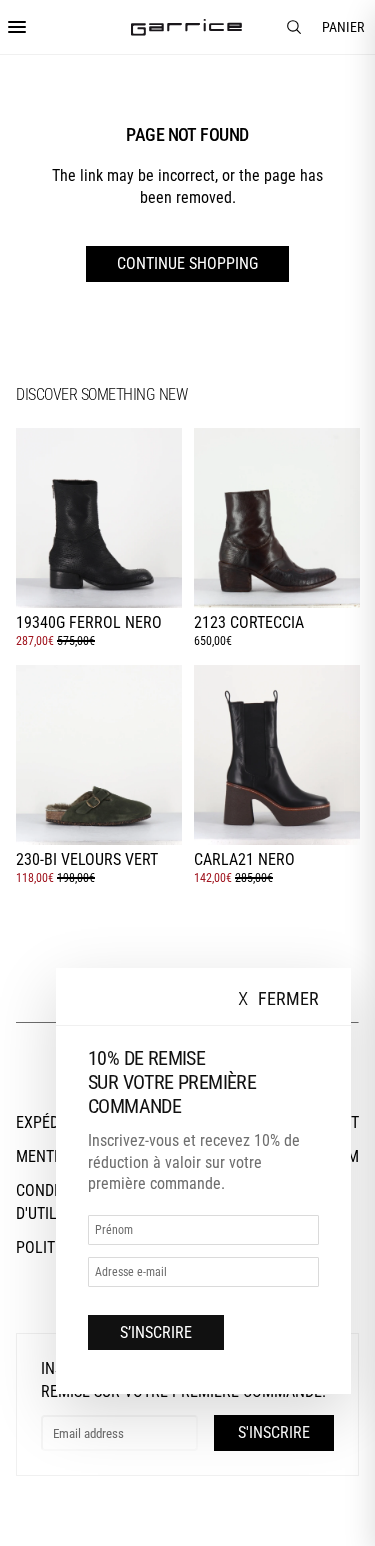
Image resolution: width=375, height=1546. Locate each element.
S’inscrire (156, 1332)
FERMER (278, 999)
